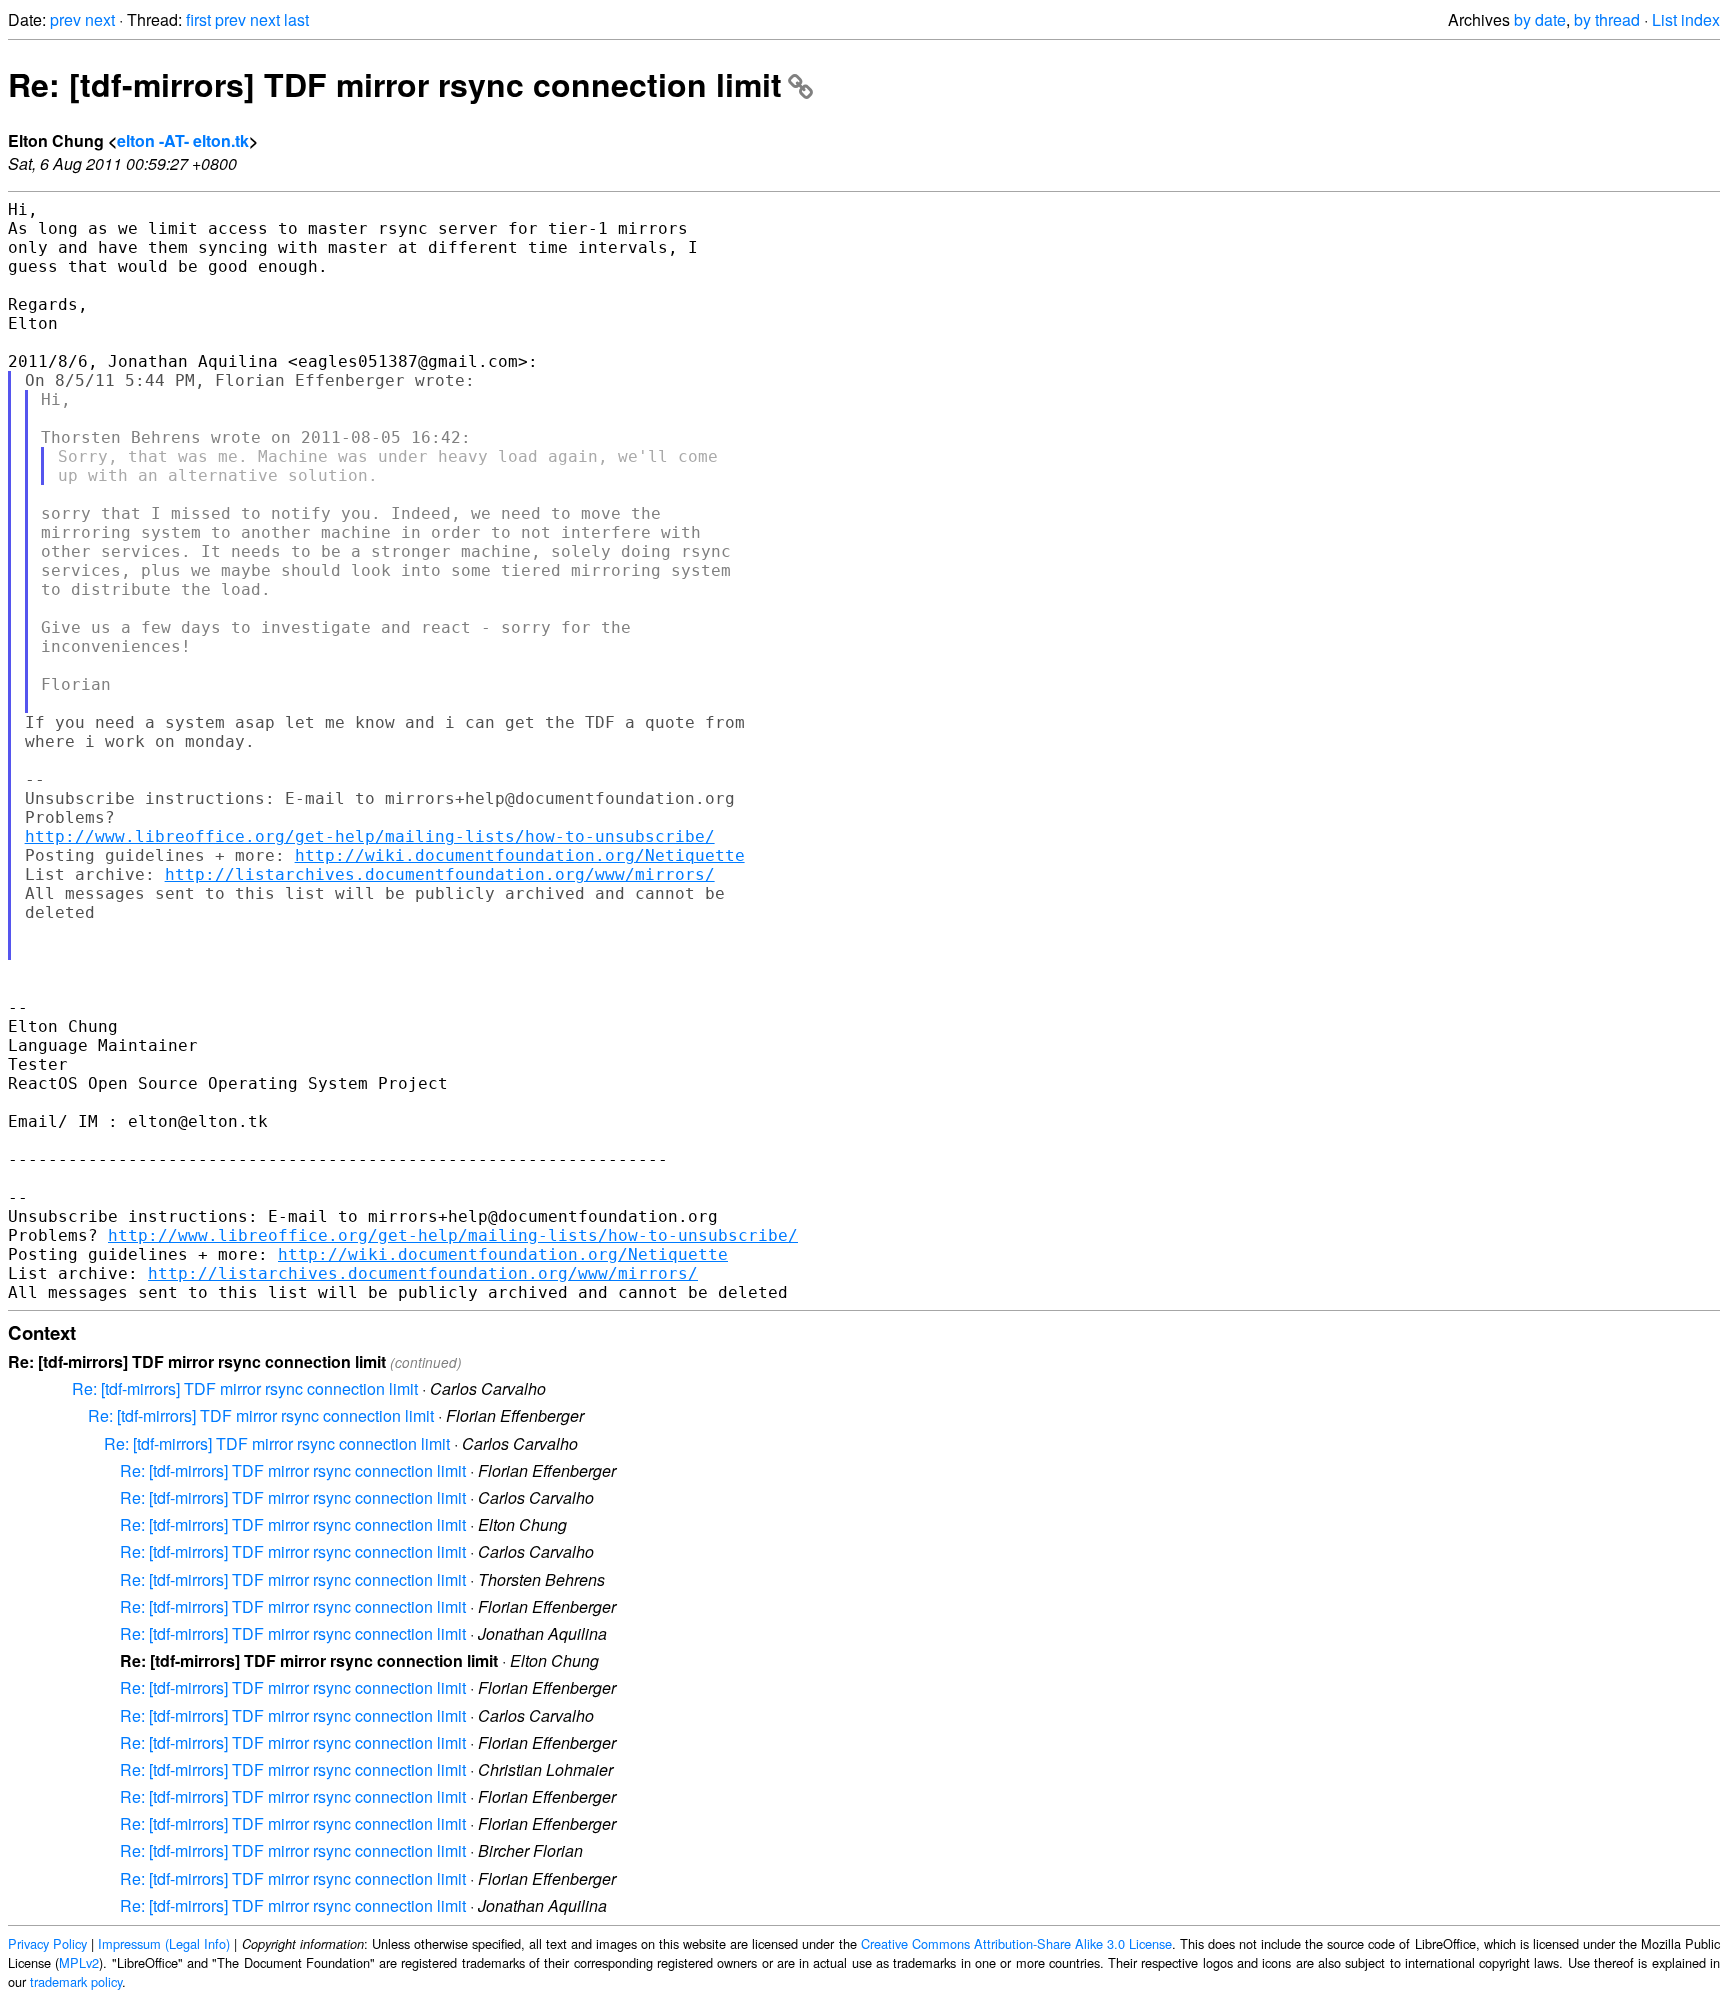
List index (1686, 19)
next (100, 19)
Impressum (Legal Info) (164, 1943)
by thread (1607, 19)
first (198, 19)
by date (1540, 19)
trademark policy (76, 1981)
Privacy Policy (47, 1943)
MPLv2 (79, 1962)
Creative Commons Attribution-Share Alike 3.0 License (1016, 1943)
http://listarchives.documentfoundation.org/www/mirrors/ (440, 874)
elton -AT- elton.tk (183, 140)
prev (65, 19)
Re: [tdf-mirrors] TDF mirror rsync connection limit (395, 84)
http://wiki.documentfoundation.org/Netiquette (520, 855)
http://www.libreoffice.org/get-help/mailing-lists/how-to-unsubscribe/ (370, 836)
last (296, 19)
